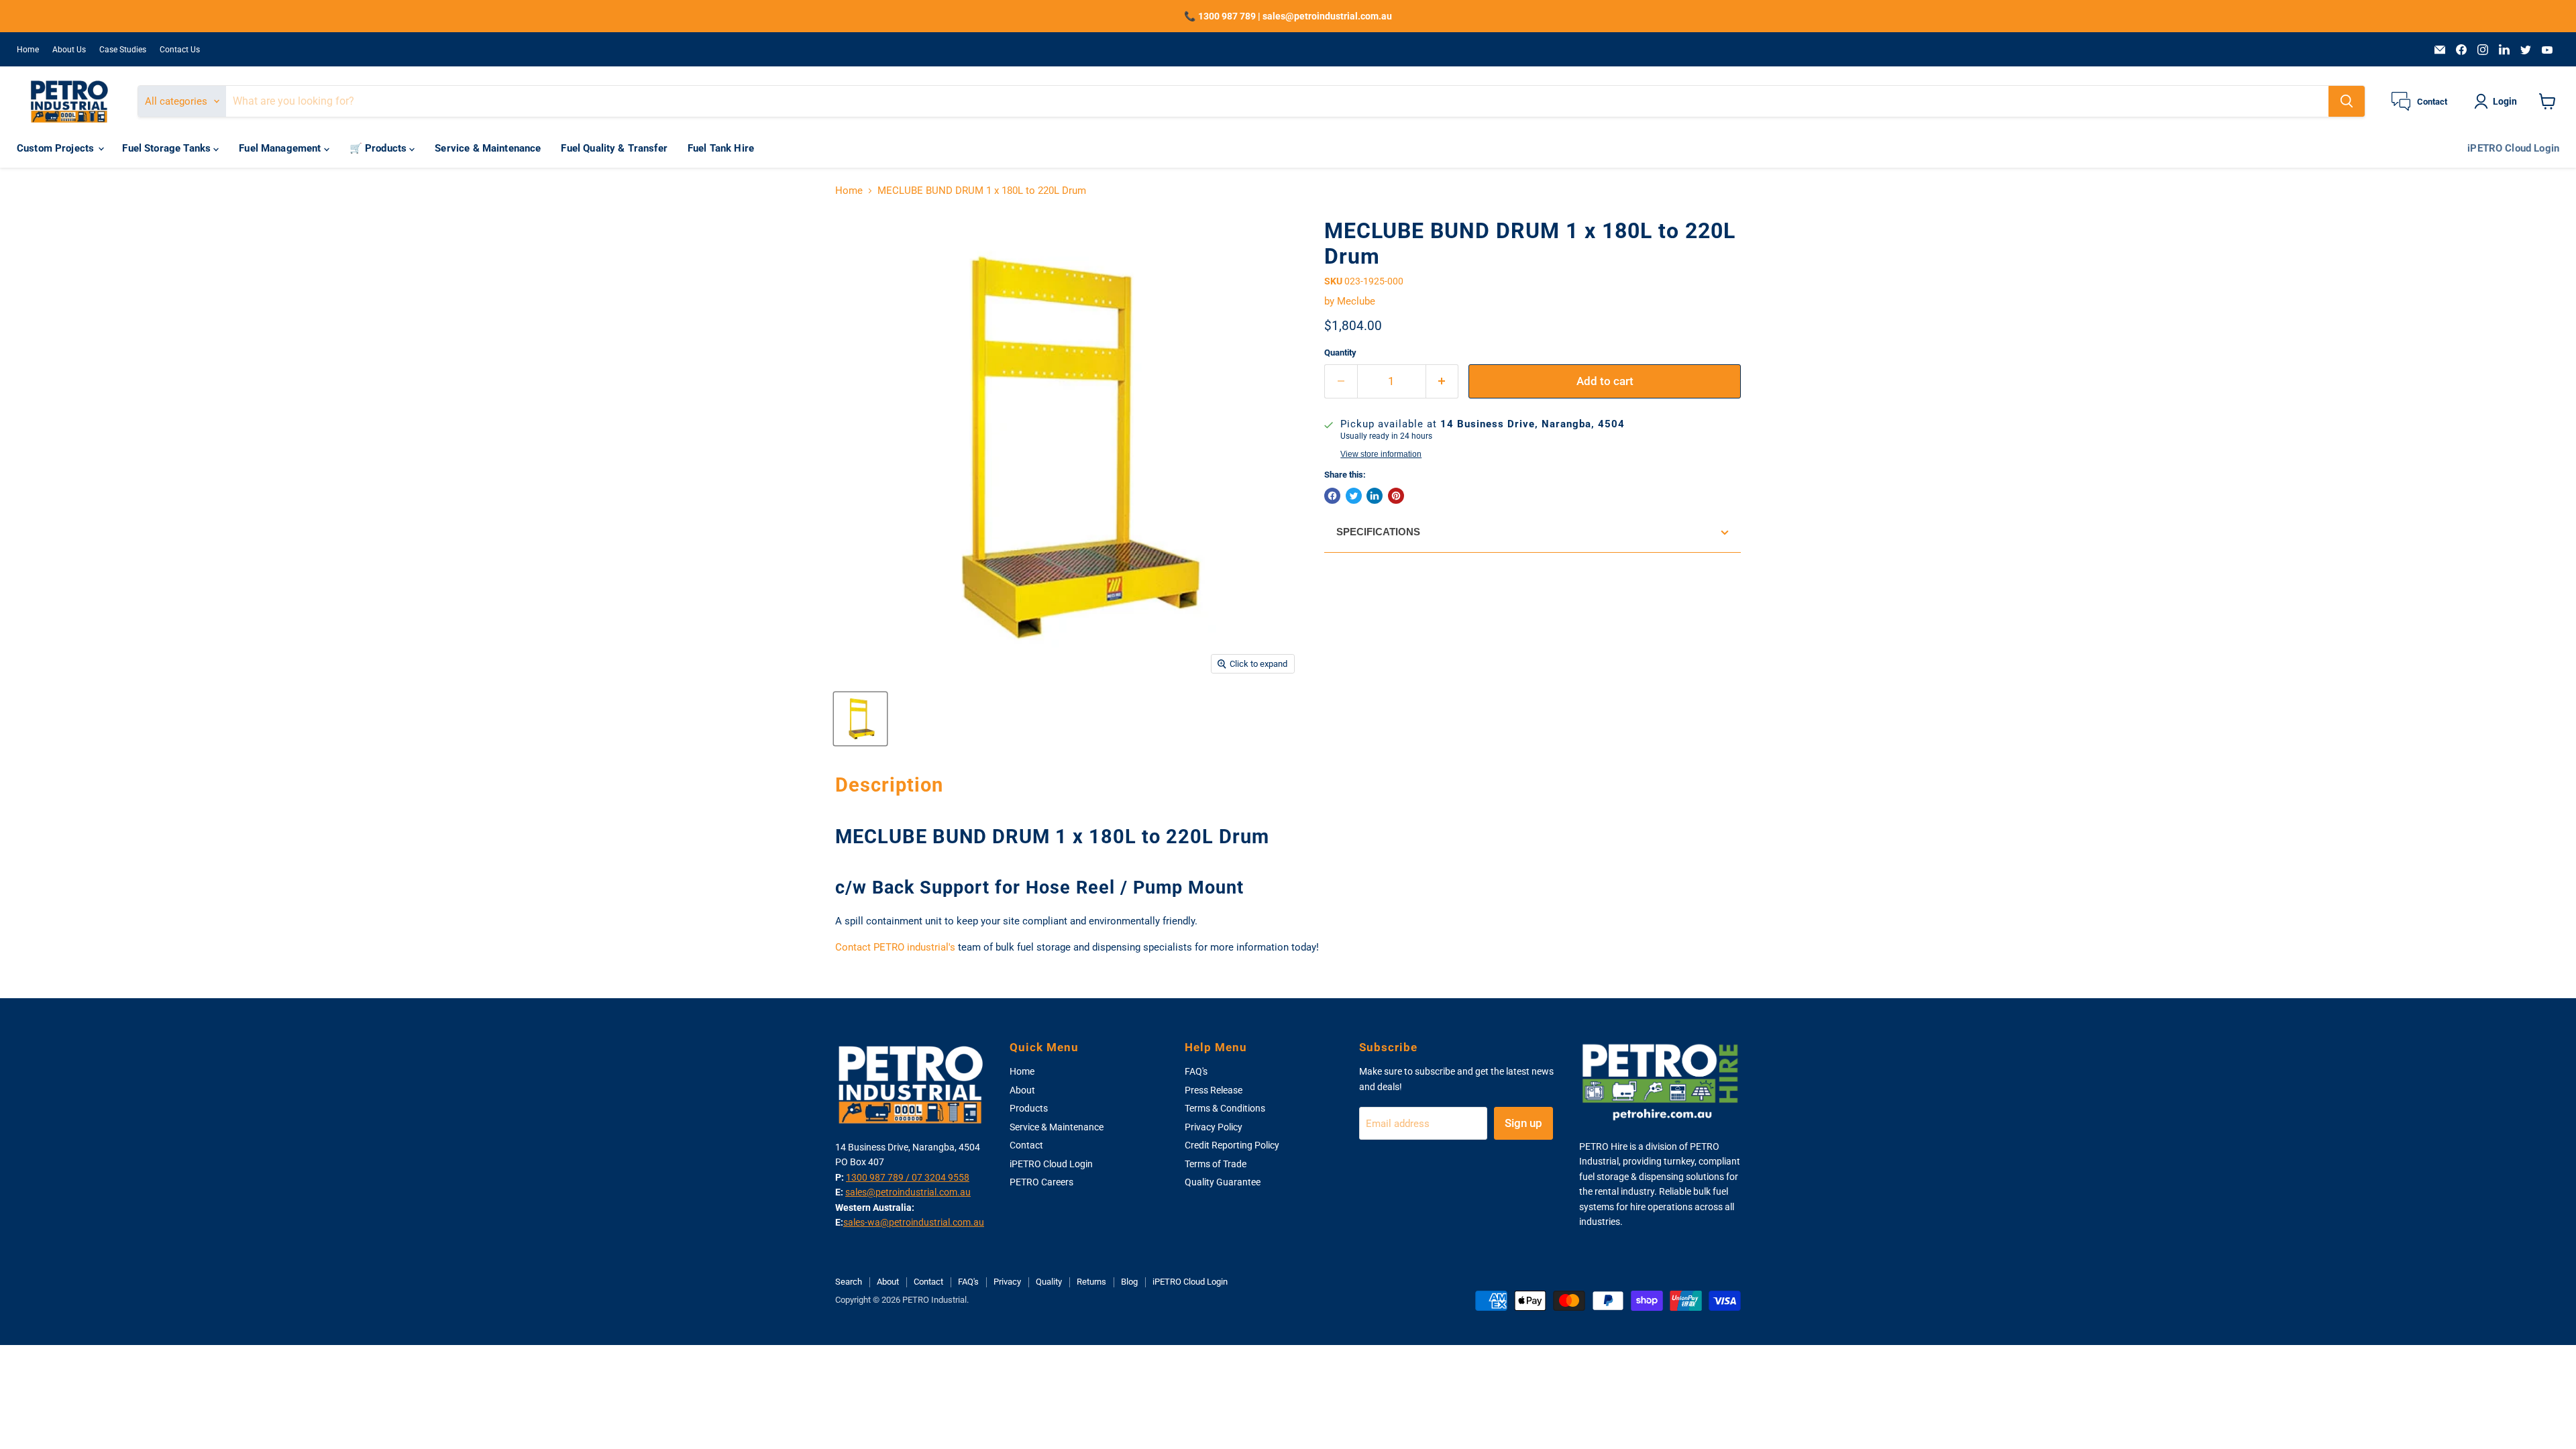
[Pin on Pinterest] (1396, 496)
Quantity (1340, 353)
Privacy (1007, 1282)
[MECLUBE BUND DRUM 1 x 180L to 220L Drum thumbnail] (860, 719)
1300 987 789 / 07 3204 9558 (908, 1177)
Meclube (1356, 301)
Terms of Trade (1216, 1164)
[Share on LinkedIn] (1375, 496)
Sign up (1523, 1123)
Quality (1049, 1282)
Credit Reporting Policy (1232, 1145)
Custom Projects (57, 148)
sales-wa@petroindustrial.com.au (914, 1222)
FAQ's (1196, 1071)
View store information (1381, 454)
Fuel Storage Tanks (168, 148)
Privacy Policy (1214, 1127)
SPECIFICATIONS (1378, 532)
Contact (1026, 1145)
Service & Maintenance (488, 148)
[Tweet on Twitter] (1354, 496)
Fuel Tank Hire (721, 148)
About (1022, 1090)
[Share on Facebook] (1332, 496)
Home (28, 50)
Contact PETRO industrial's (895, 947)
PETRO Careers (1041, 1182)
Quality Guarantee (1223, 1182)
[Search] (2347, 101)
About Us (69, 50)
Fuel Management (281, 148)
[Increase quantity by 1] (1443, 381)
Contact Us (180, 50)
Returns (1091, 1282)
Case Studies (123, 50)
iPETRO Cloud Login (2513, 148)
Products (1029, 1108)
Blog (1129, 1282)
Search (849, 1282)
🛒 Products (380, 148)
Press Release (1214, 1090)
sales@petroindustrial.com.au (908, 1192)
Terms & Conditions (1225, 1108)
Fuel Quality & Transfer (614, 148)
